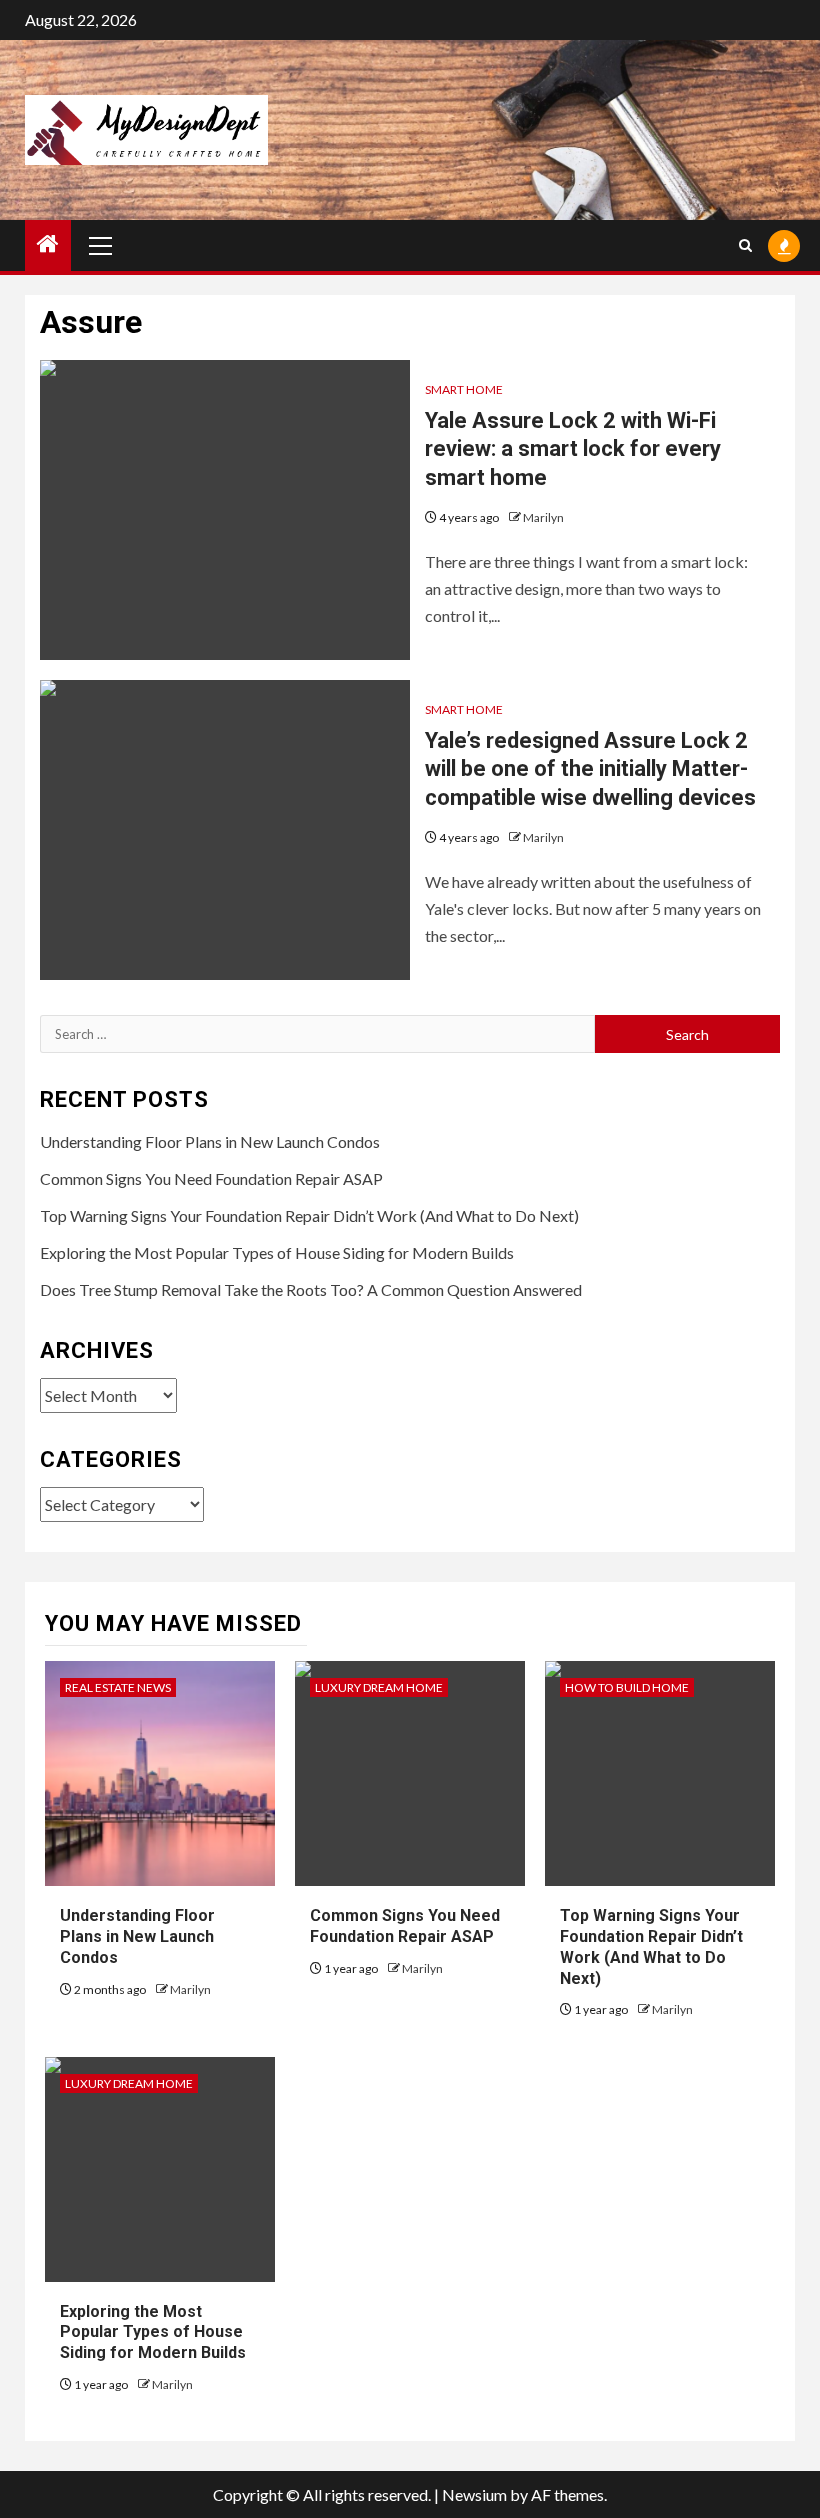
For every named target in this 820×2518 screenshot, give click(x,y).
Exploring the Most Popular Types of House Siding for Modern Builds (277, 1252)
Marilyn (543, 517)
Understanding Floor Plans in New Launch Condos (210, 1141)
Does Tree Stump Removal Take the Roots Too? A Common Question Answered (311, 1289)
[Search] (745, 245)
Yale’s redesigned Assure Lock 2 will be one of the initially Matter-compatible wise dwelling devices (590, 769)
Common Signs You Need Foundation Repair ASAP (211, 1178)
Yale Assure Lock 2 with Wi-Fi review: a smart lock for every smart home (573, 449)
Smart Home (464, 389)
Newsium (474, 2494)
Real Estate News (118, 1687)
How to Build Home (627, 1687)
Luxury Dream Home (379, 1687)
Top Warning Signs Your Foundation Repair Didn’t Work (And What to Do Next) (309, 1215)
